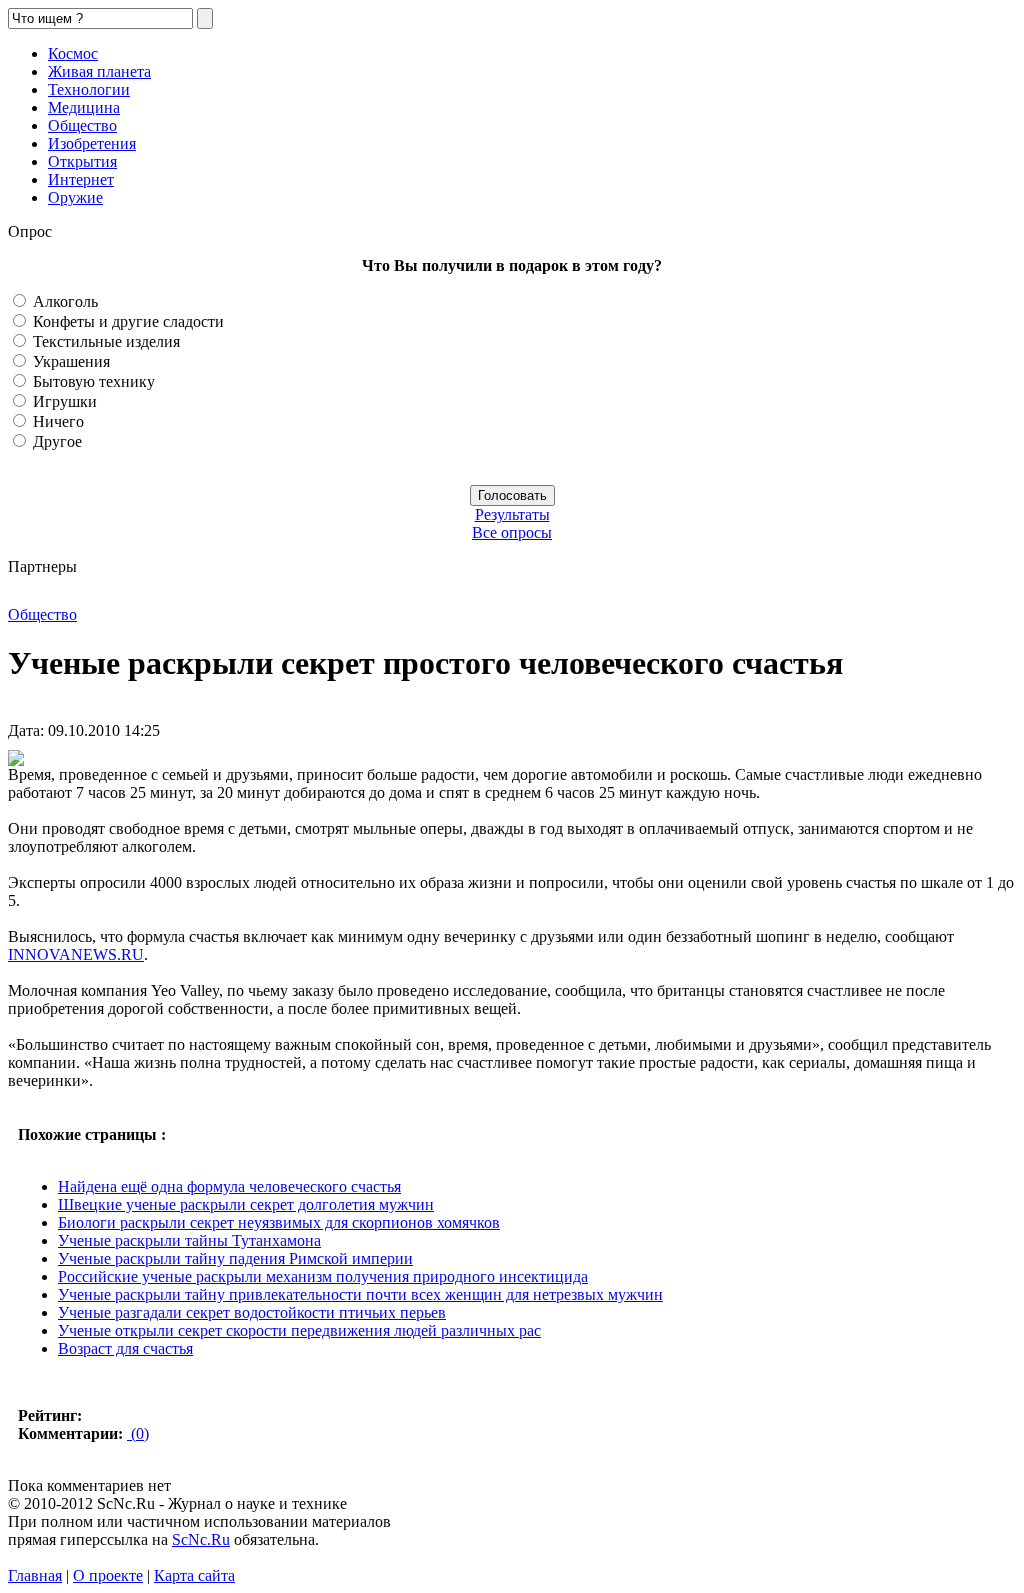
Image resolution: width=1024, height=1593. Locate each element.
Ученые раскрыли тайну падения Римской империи (235, 1258)
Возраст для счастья (125, 1348)
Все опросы (512, 532)
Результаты (512, 514)
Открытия (82, 161)
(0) (138, 1433)
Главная (35, 1575)
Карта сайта (194, 1575)
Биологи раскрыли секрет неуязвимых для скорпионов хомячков (279, 1222)
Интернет (81, 179)
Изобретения (92, 143)
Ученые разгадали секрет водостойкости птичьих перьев (252, 1312)
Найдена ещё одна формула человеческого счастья (229, 1186)
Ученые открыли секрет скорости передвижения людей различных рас (299, 1330)
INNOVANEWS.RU (76, 954)
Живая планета (99, 71)
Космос (73, 53)
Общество (82, 125)
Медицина (84, 107)
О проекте (108, 1575)
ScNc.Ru (201, 1539)
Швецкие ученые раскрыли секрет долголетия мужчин (246, 1204)
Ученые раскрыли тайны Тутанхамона (189, 1240)
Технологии (89, 89)
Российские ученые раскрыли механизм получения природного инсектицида (323, 1276)
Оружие (75, 197)
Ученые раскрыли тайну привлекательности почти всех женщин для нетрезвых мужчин (360, 1294)
